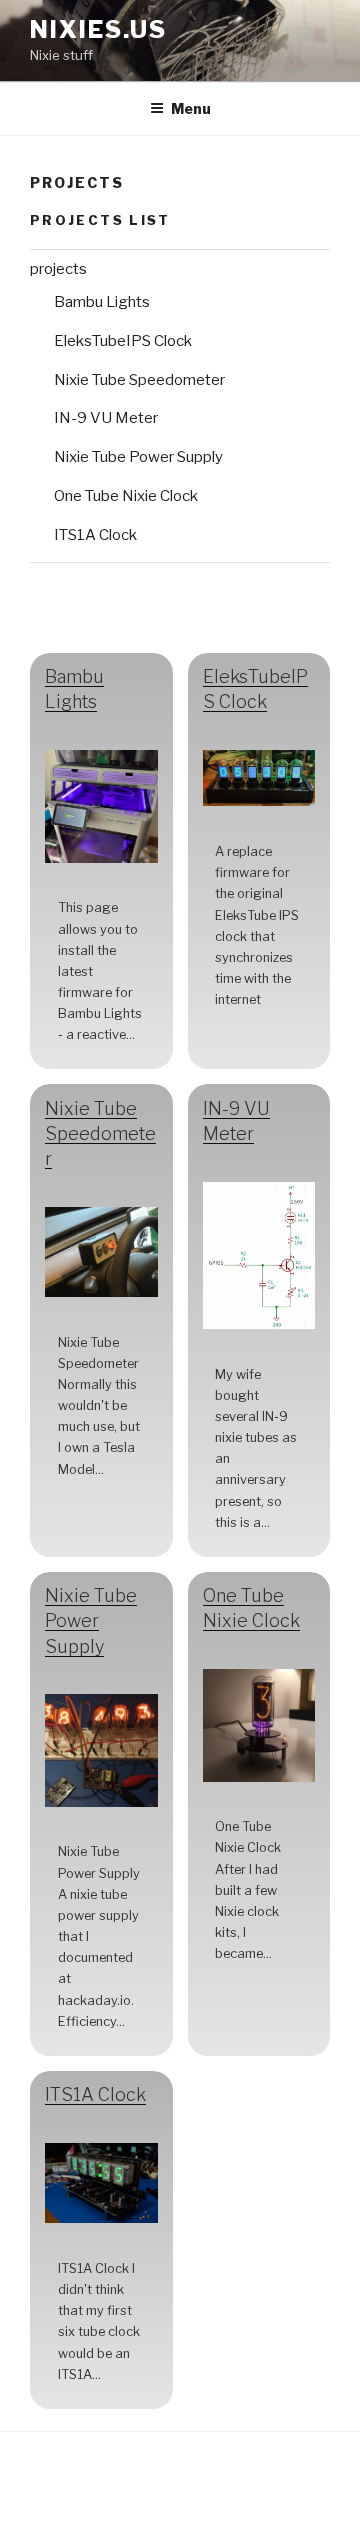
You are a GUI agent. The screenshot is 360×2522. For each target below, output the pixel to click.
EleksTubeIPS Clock (123, 341)
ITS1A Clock (95, 535)
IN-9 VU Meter (106, 418)
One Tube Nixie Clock (126, 496)
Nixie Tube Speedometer (139, 380)
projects (58, 269)
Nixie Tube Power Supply (138, 457)
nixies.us (98, 29)
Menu (191, 108)
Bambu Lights (102, 302)
